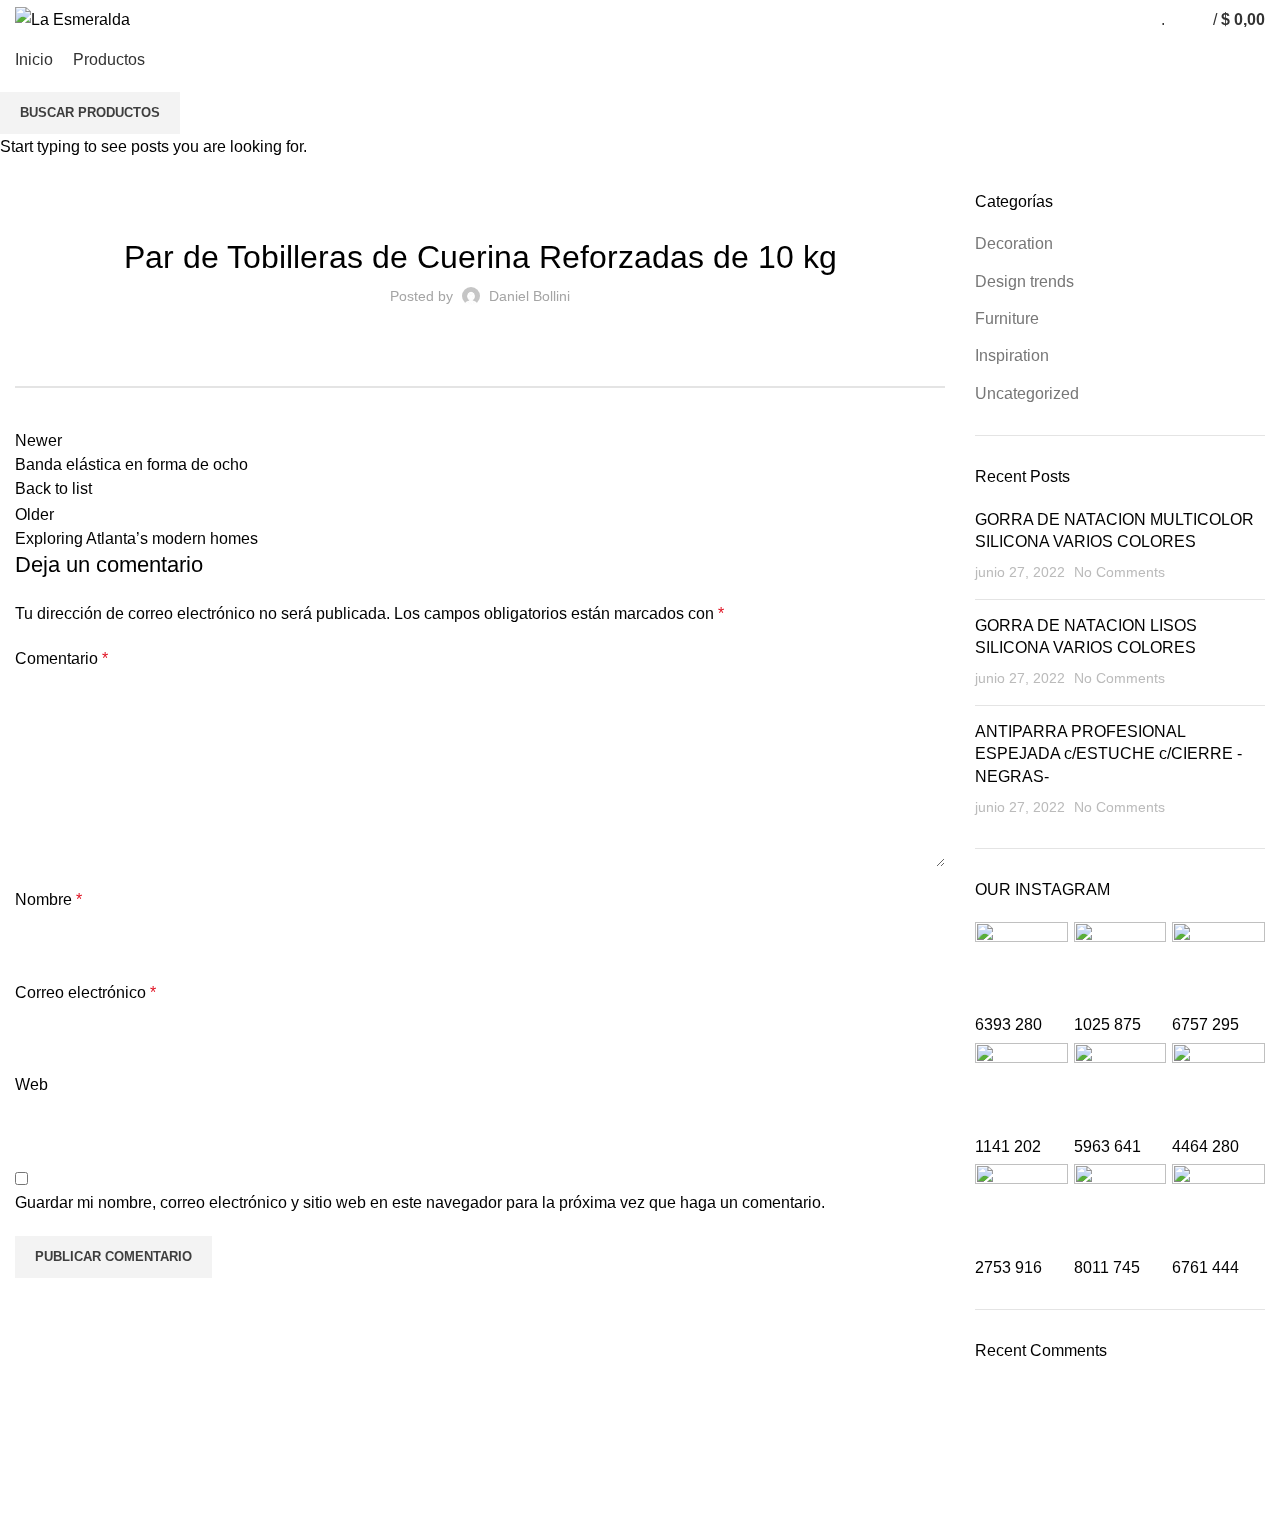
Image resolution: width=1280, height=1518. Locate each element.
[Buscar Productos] (1185, 20)
